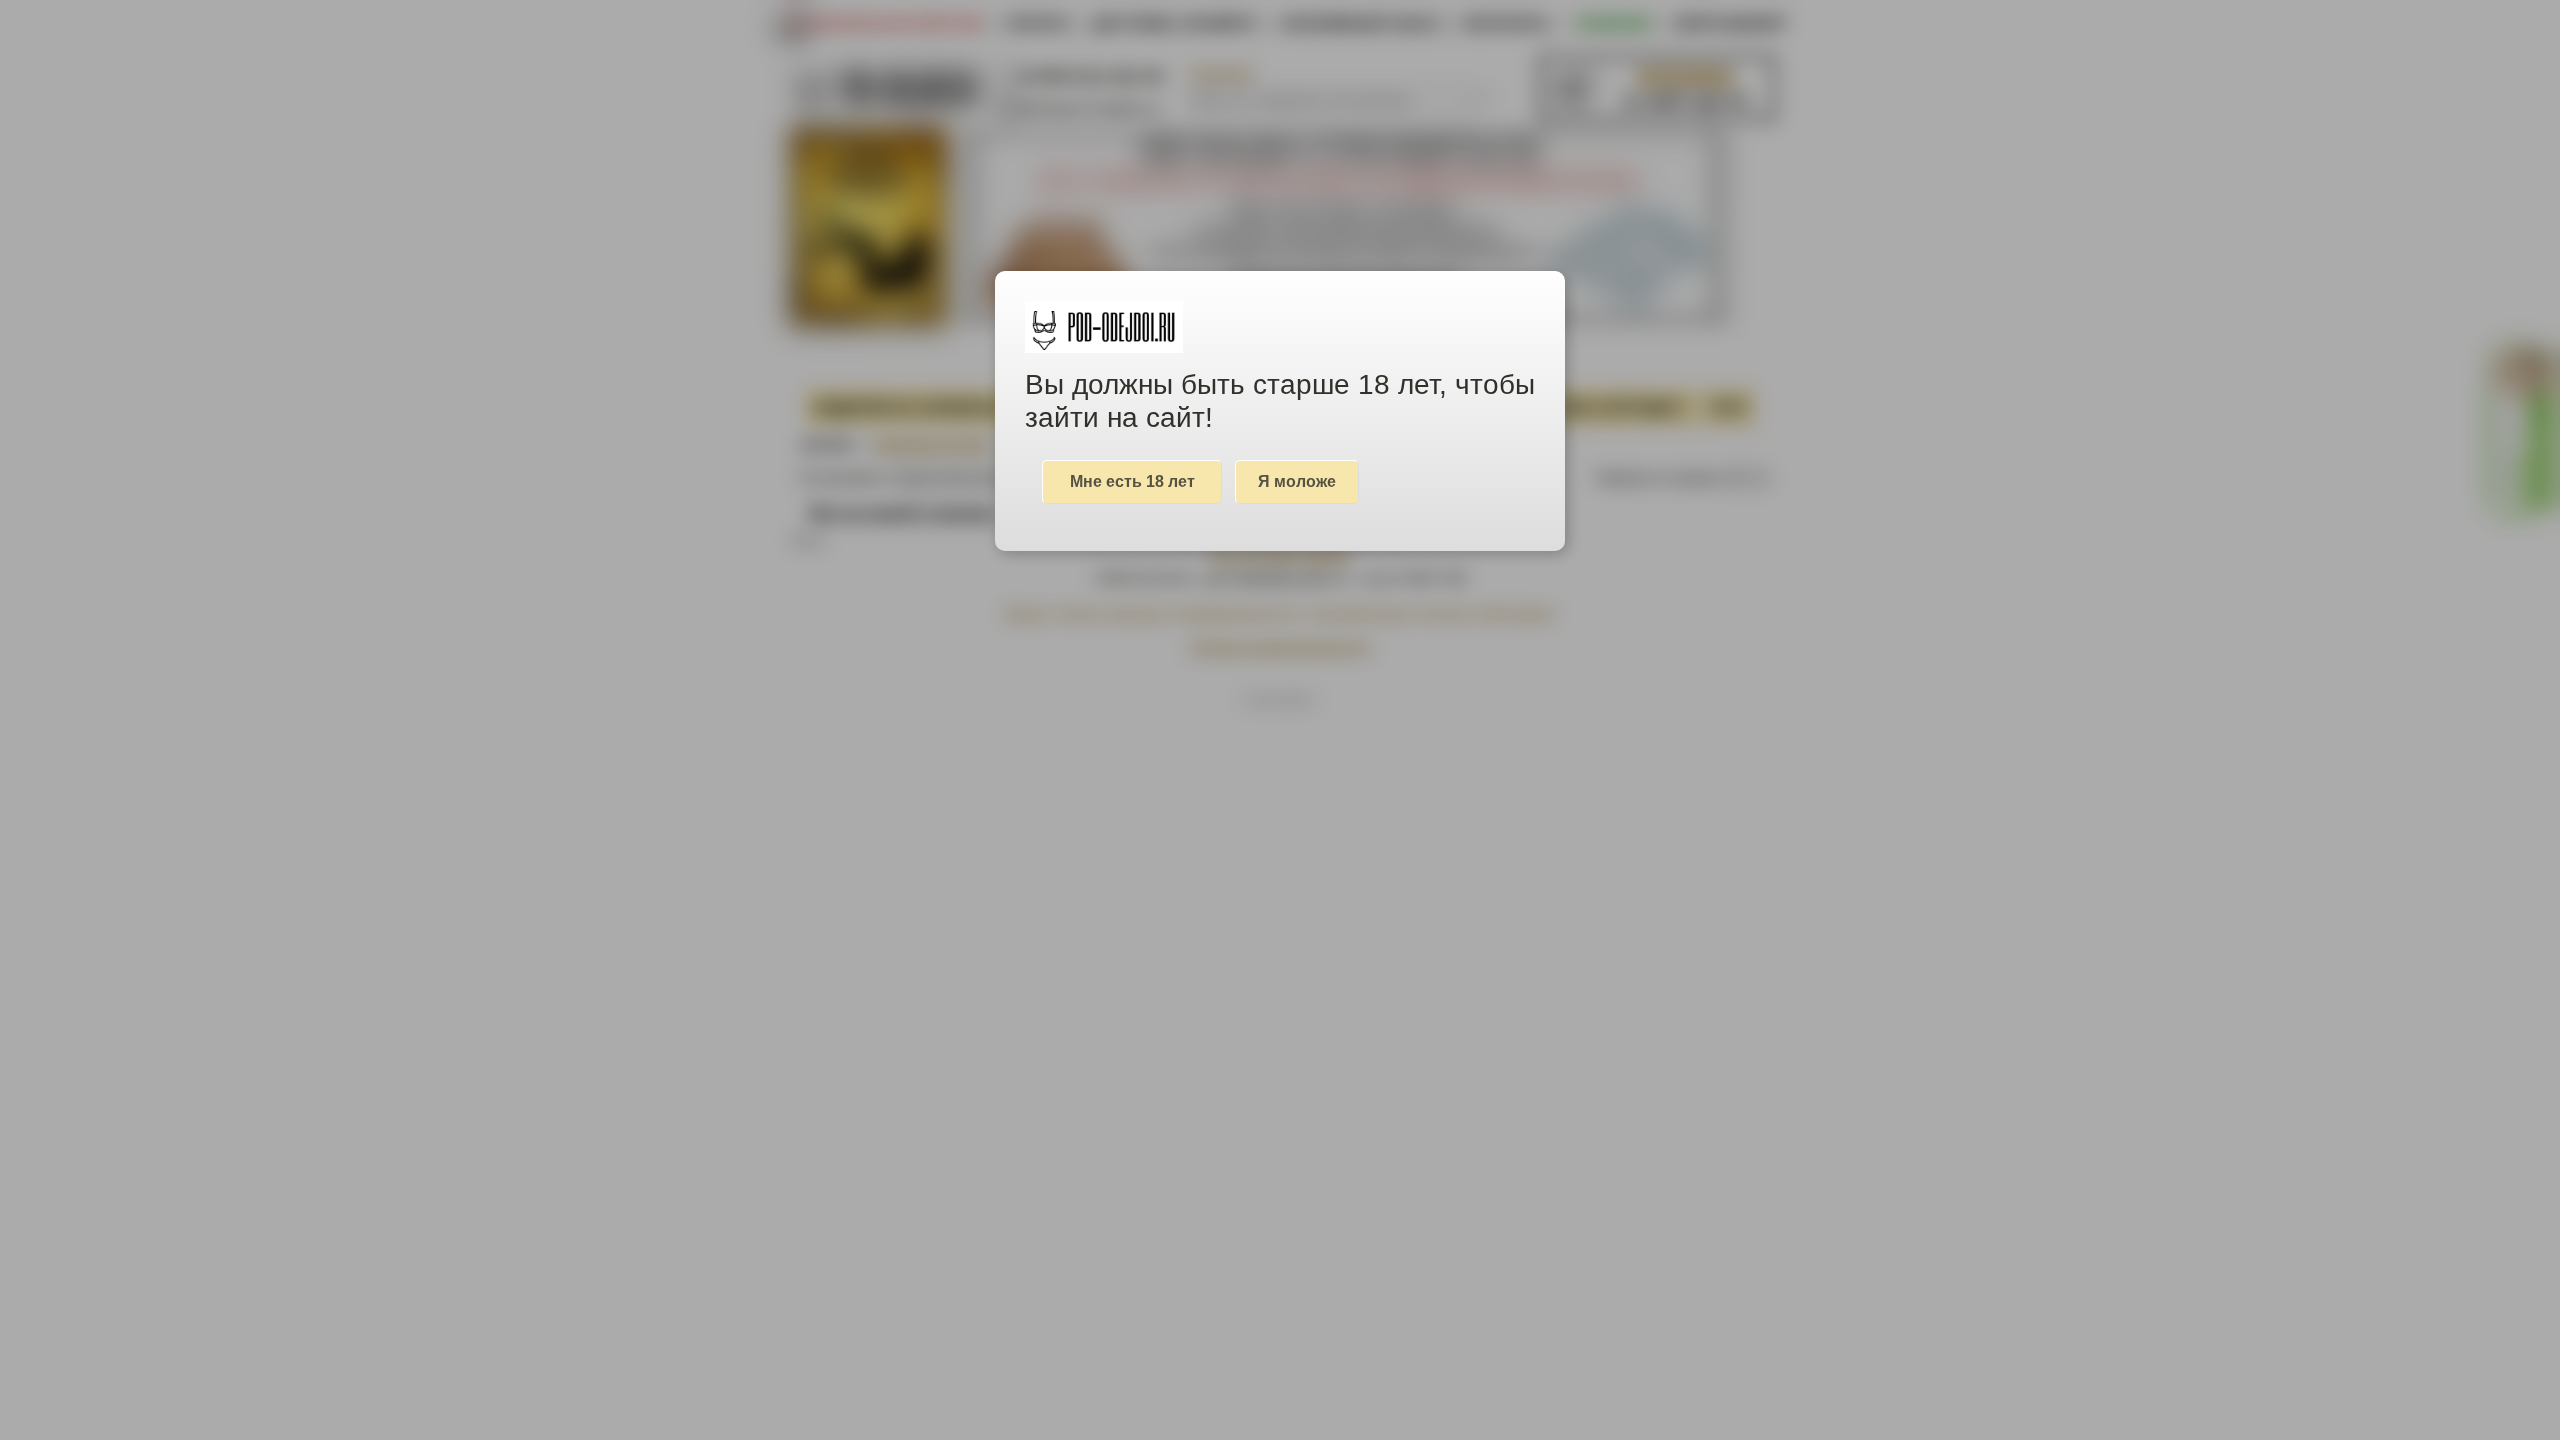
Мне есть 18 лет (1132, 481)
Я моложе (1297, 481)
